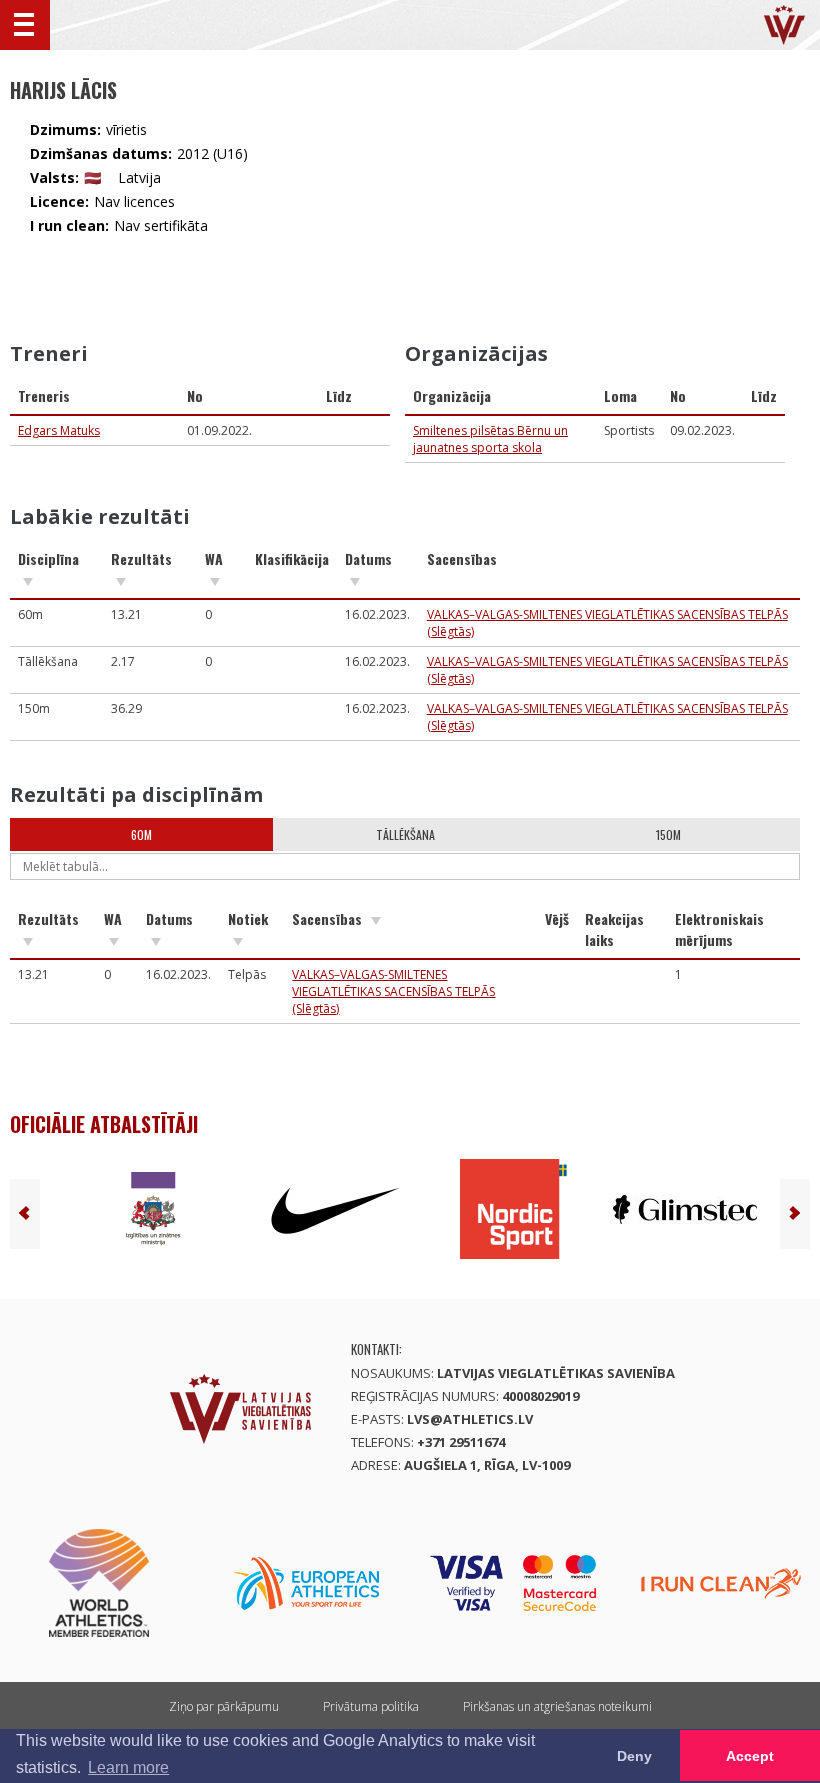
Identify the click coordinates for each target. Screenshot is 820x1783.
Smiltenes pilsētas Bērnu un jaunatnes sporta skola (490, 439)
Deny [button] (634, 1756)
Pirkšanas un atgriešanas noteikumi (557, 1706)
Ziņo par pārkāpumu (224, 1706)
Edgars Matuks (59, 430)
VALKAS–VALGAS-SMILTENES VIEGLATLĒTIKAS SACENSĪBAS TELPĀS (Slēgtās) (393, 991)
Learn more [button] (128, 1767)
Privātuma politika (371, 1706)
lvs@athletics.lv (470, 1419)
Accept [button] (750, 1756)
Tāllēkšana (405, 834)
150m (668, 834)
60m (141, 834)
